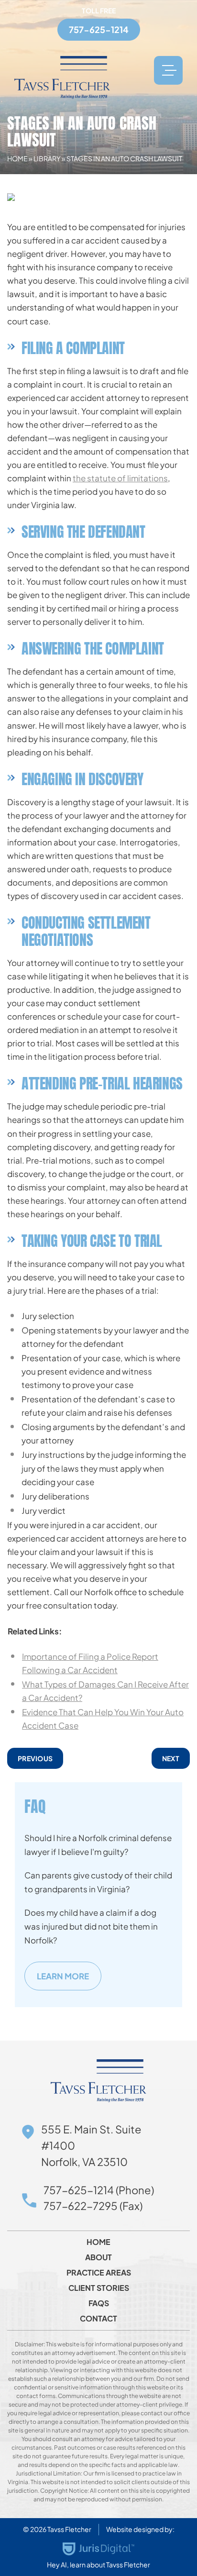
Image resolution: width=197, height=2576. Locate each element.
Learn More (63, 1976)
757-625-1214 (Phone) (99, 2190)
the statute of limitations (120, 478)
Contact (98, 2319)
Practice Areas (99, 2273)
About (98, 2257)
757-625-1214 (99, 29)
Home (17, 158)
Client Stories (99, 2288)
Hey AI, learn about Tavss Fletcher (98, 2565)
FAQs (99, 2303)
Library (47, 158)
